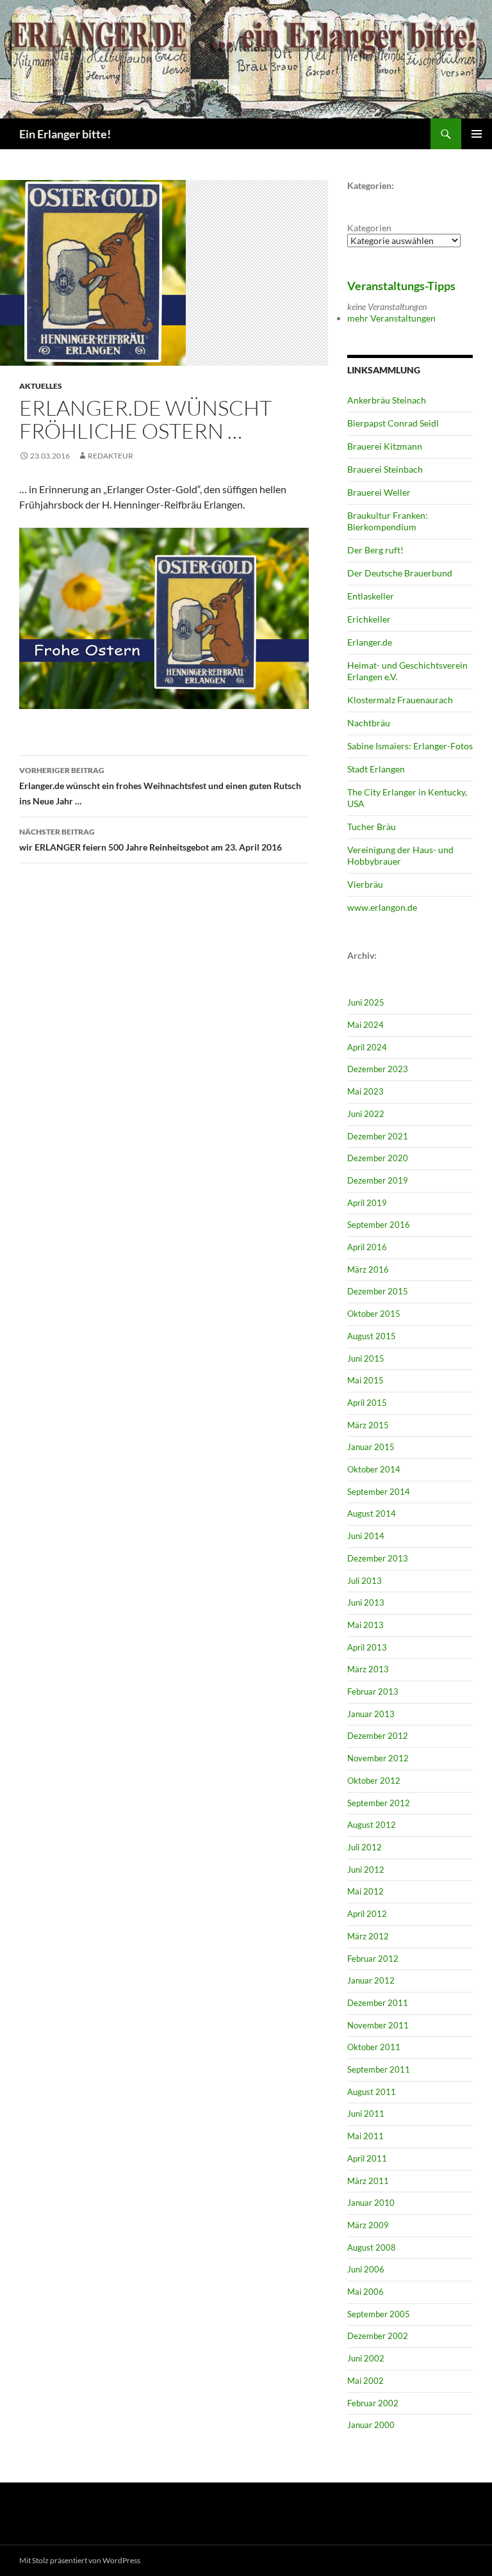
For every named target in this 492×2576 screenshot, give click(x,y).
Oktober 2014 (374, 1469)
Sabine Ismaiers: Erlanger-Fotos (410, 746)
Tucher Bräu (372, 827)
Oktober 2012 (374, 1781)
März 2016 (368, 1269)
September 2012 (379, 1803)
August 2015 (372, 1336)
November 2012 (378, 1758)
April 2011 (367, 2158)
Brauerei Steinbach (385, 469)
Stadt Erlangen (376, 769)
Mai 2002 (365, 2381)
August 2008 (372, 2247)
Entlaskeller (371, 596)
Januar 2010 (371, 2203)
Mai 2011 (365, 2136)
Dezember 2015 (378, 1291)
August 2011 (372, 2092)
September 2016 (379, 1225)
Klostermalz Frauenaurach (400, 700)
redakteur (111, 456)
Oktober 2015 (374, 1314)
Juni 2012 (366, 1870)
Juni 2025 (366, 1002)
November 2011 (378, 2025)
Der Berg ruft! (375, 550)
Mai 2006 (365, 2292)
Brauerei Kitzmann (385, 446)
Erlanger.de (370, 642)
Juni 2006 (366, 2269)
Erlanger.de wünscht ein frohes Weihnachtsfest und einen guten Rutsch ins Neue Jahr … (160, 786)
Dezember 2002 (378, 2336)
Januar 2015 (371, 1447)
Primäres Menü (477, 134)
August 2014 (372, 1513)
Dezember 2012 (378, 1736)
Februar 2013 (373, 1692)
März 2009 (368, 2225)
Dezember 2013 (378, 1558)
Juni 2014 (366, 1536)
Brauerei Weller (379, 492)
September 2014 (379, 1492)
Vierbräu (365, 884)
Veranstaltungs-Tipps (401, 286)
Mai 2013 (365, 1625)
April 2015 (367, 1403)
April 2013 (367, 1647)
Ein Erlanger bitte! (65, 134)
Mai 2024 (365, 1025)
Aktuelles (41, 386)
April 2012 (367, 1914)
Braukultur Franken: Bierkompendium (388, 521)
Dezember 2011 (378, 2003)
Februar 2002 (373, 2403)
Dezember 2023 (378, 1069)
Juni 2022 (366, 1114)
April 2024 (367, 1047)
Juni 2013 (366, 1602)
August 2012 (372, 1825)
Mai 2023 (365, 1091)
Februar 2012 (373, 1959)
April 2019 (367, 1203)
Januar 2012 (371, 1980)
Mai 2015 (365, 1380)
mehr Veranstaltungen (391, 318)
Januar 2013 (371, 1714)
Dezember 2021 (378, 1136)
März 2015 (368, 1425)
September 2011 (379, 2069)
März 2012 (368, 1936)
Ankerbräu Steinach (387, 400)
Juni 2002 (366, 2358)
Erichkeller (369, 619)
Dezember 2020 (378, 1158)
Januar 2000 (371, 2425)
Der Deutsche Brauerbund (400, 573)
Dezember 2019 (378, 1180)
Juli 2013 (365, 1581)
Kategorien (369, 228)
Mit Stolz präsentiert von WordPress (80, 2560)
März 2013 (368, 1669)
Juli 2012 (365, 1847)
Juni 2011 (366, 2114)
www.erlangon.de (382, 907)
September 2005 (379, 2314)
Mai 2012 (365, 1891)
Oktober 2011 (374, 2047)
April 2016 (367, 1247)
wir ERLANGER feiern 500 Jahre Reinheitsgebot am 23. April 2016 (151, 840)
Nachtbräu (369, 723)
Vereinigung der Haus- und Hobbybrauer (400, 855)
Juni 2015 (366, 1358)
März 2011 (368, 2181)
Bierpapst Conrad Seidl (393, 423)
